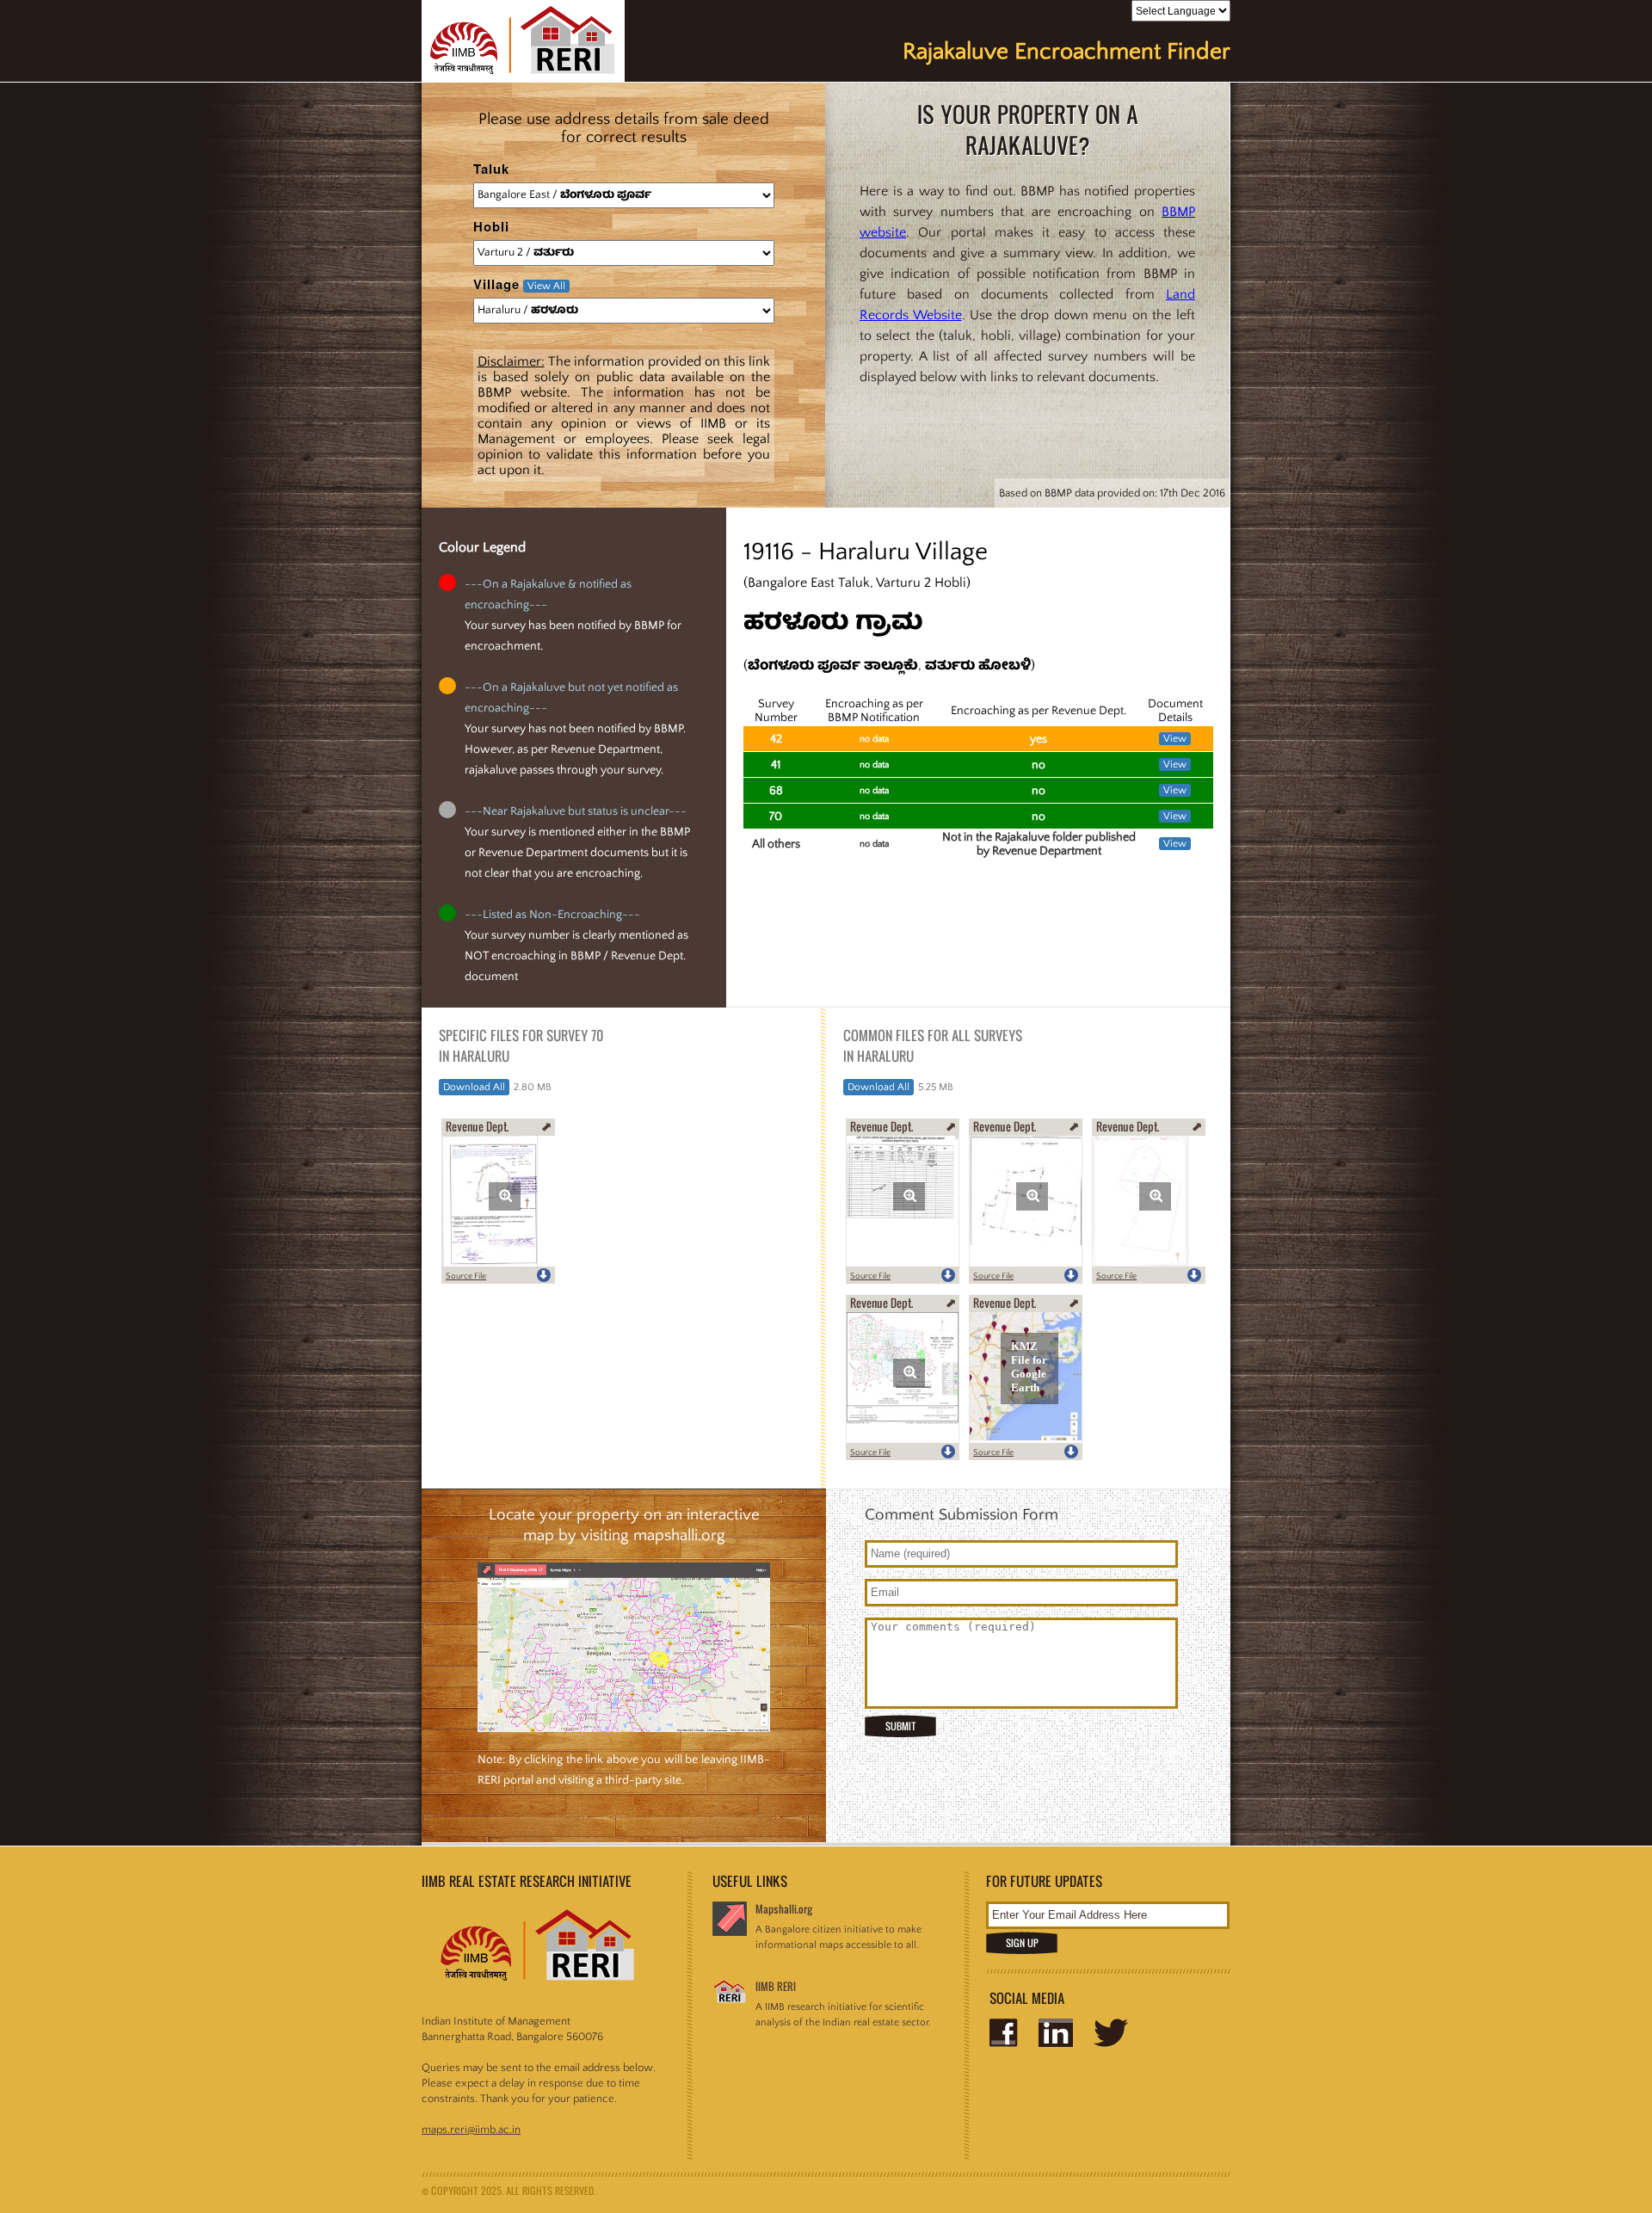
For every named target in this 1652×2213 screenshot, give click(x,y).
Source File (466, 1276)
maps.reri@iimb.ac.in (471, 2130)
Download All (474, 1087)
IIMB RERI (776, 1986)
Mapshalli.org (784, 1909)
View (1175, 739)
